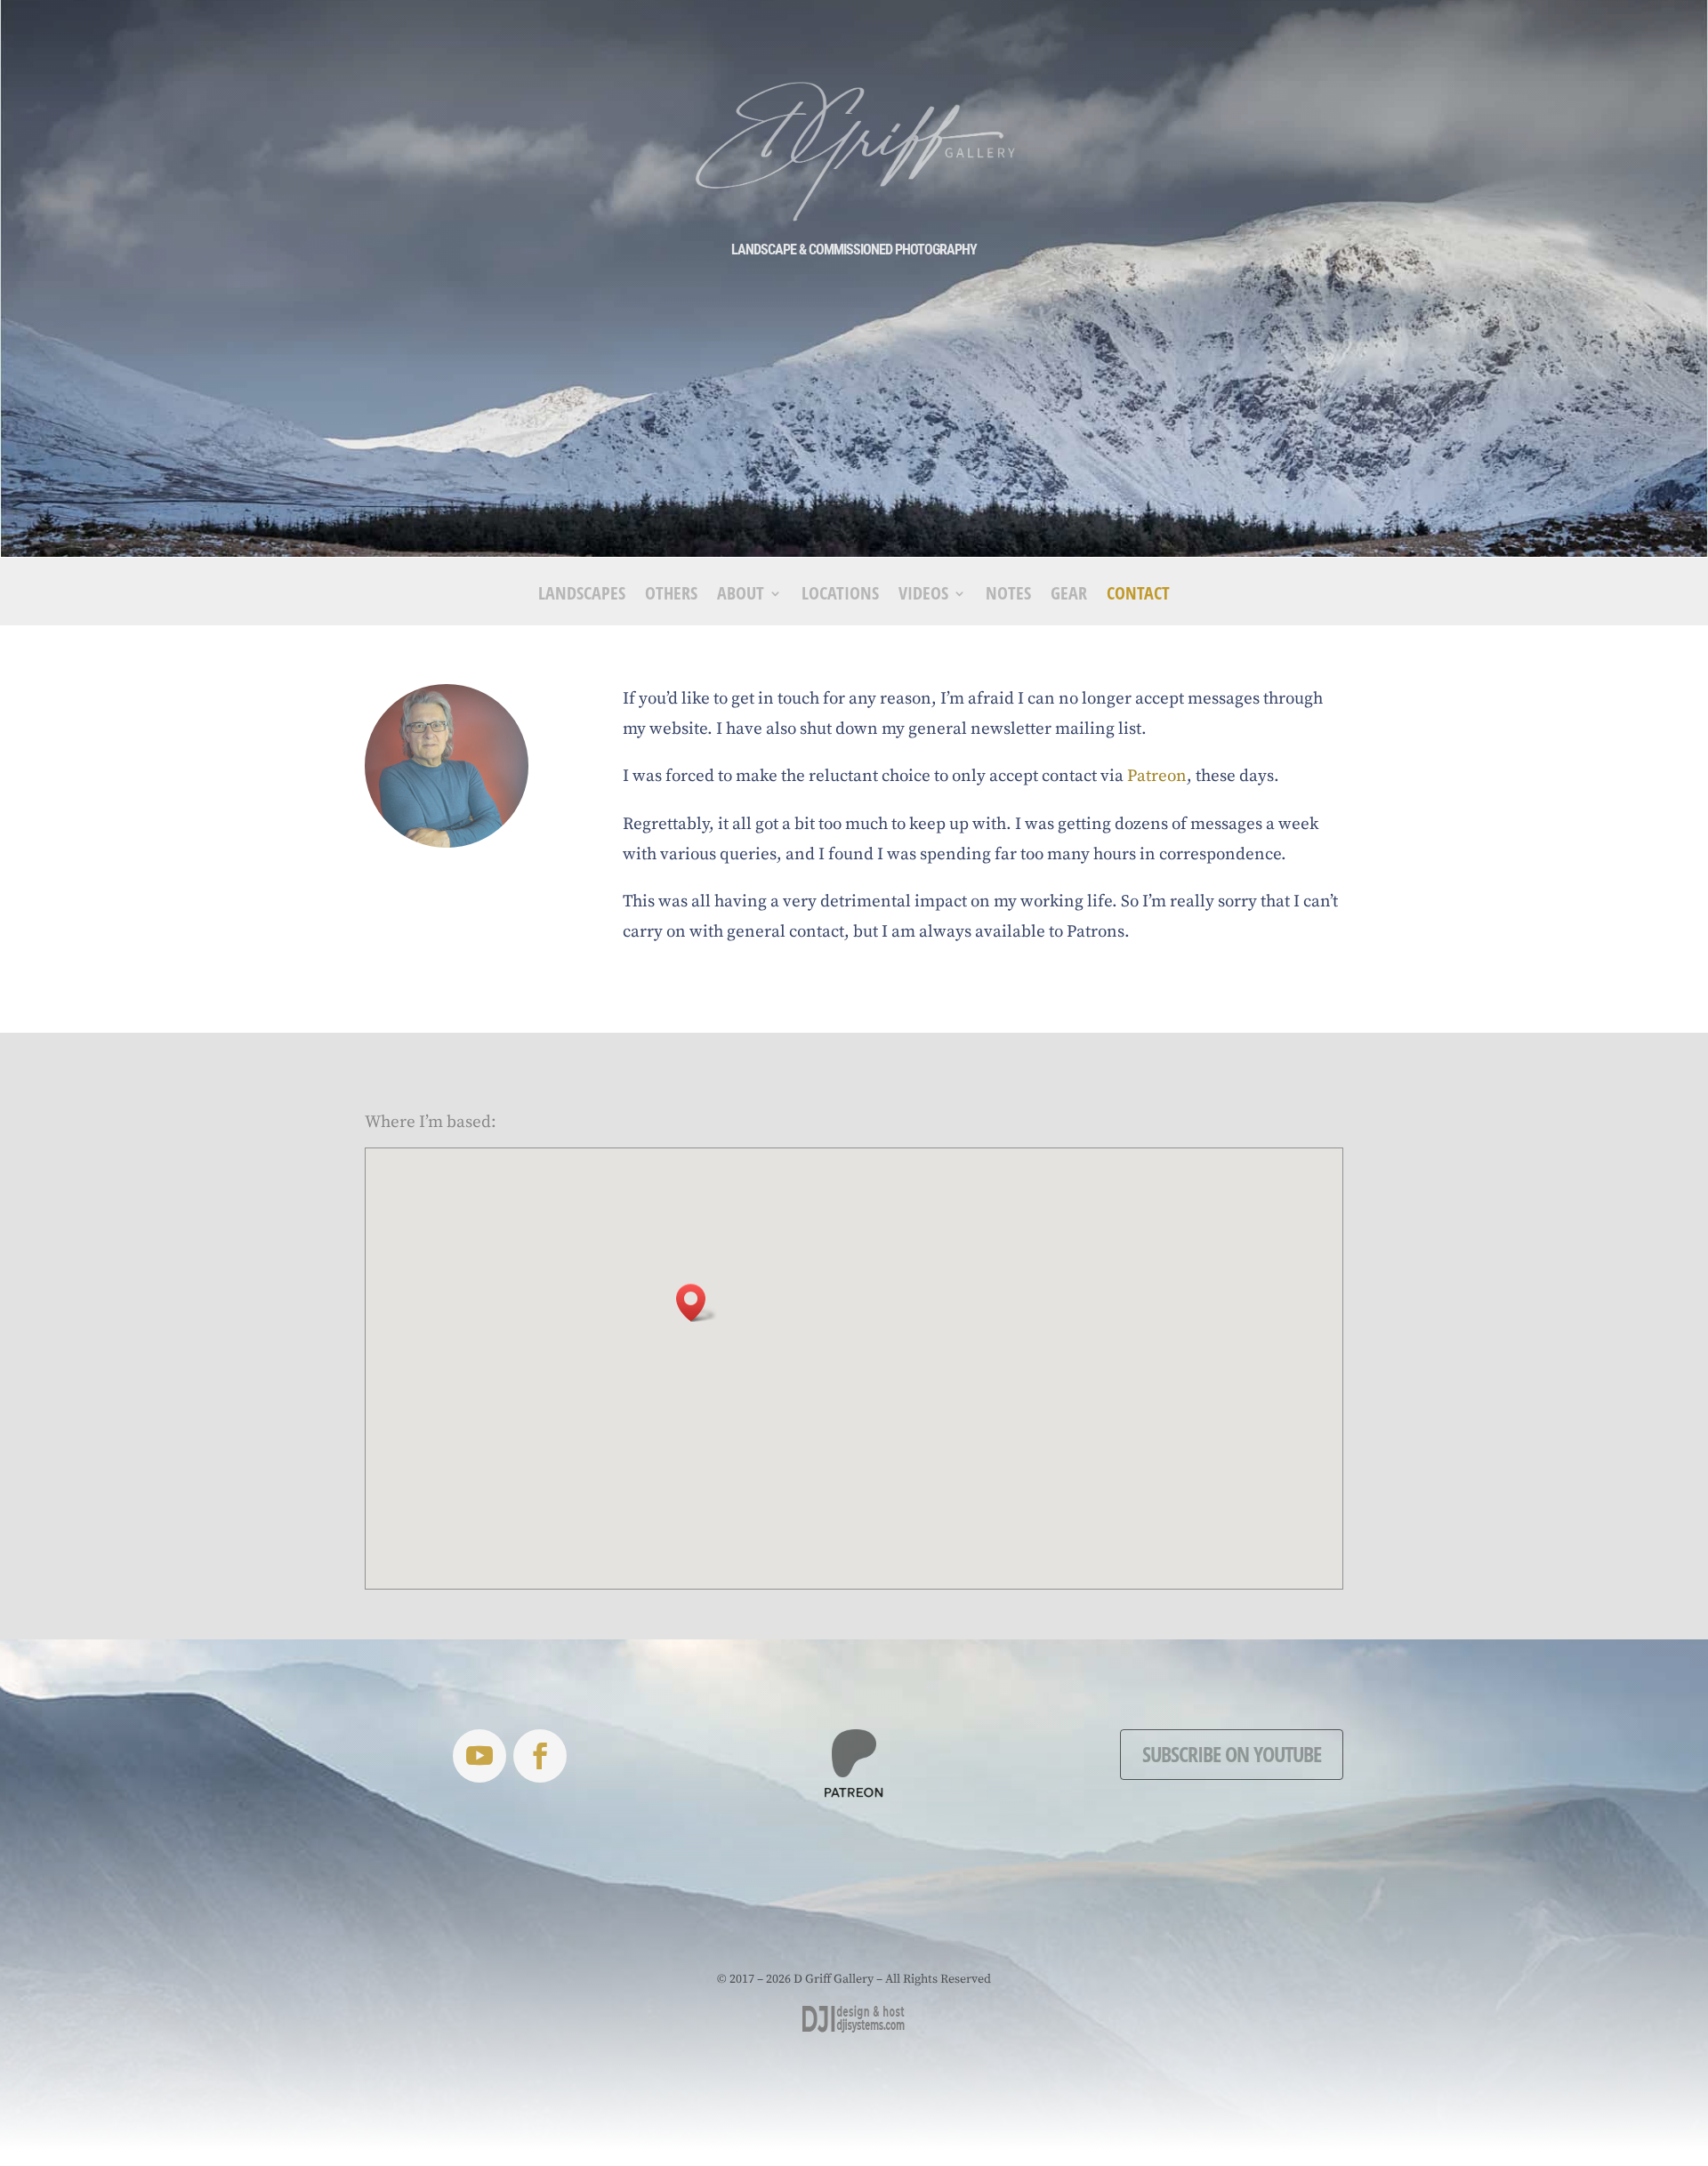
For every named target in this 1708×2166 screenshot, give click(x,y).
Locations (840, 596)
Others (671, 596)
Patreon (1157, 776)
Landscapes (582, 596)
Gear (1069, 596)
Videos (923, 596)
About (741, 596)
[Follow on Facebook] (540, 1756)
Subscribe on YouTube (1232, 1754)
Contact (1138, 596)
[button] (697, 1303)
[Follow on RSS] (479, 1756)
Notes (1008, 596)
